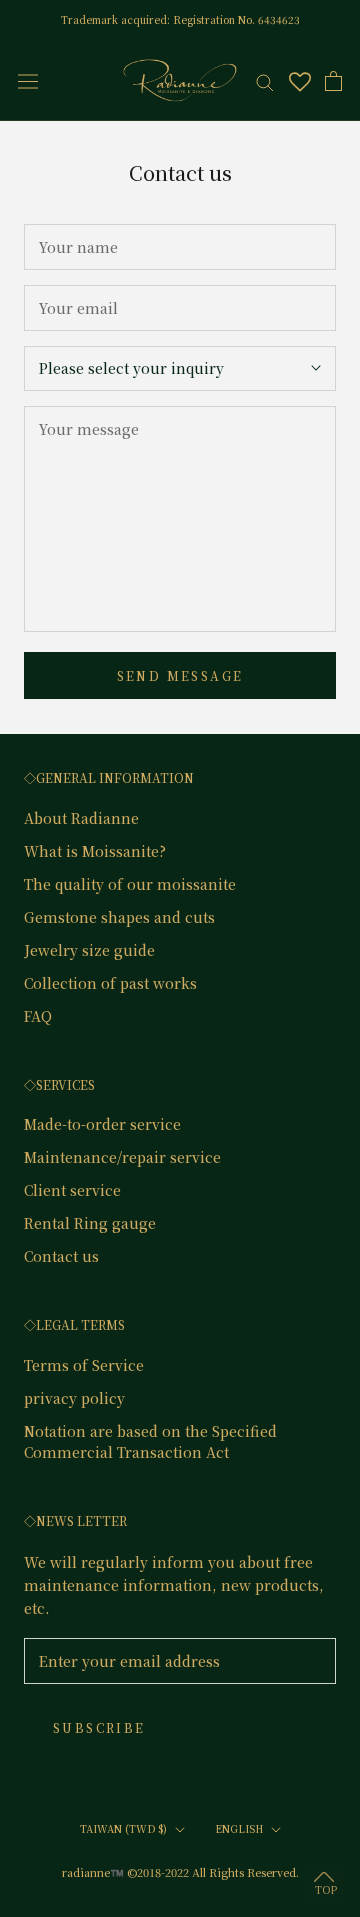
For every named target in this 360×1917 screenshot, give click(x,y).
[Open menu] (28, 80)
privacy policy (74, 1398)
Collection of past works (110, 983)
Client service (72, 1190)
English (239, 1828)
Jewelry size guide (89, 950)
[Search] (265, 81)
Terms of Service (84, 1365)
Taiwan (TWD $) (123, 1828)
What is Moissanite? (95, 851)
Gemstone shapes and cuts (119, 917)
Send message (180, 675)
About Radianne (81, 818)
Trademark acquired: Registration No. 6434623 (180, 19)
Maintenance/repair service (122, 1157)
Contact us (61, 1256)
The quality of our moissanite (130, 884)
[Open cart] (333, 81)
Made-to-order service (102, 1124)
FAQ (38, 1016)
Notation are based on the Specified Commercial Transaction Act (150, 1441)
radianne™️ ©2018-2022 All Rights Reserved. (180, 1872)
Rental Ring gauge (90, 1223)
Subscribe (99, 1727)
